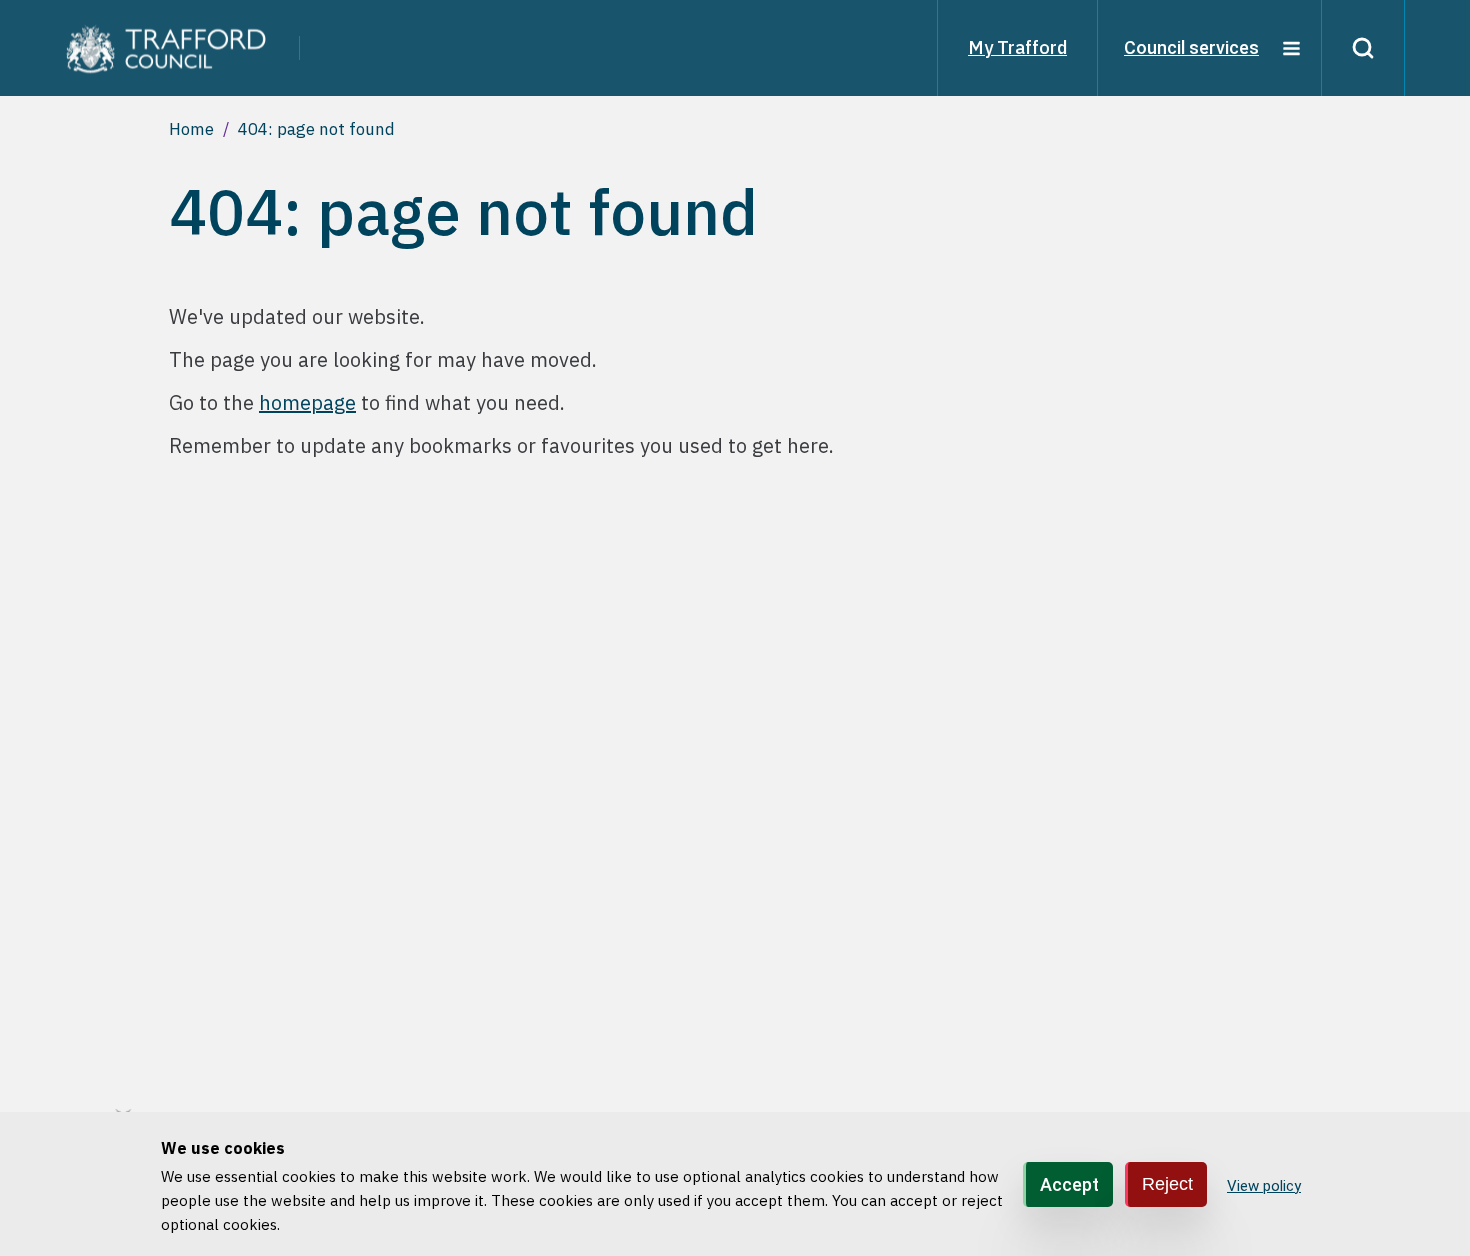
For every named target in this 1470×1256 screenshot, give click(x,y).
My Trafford (1017, 47)
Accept (1069, 1183)
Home (191, 129)
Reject (1167, 1183)
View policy (1264, 1185)
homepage (307, 402)
